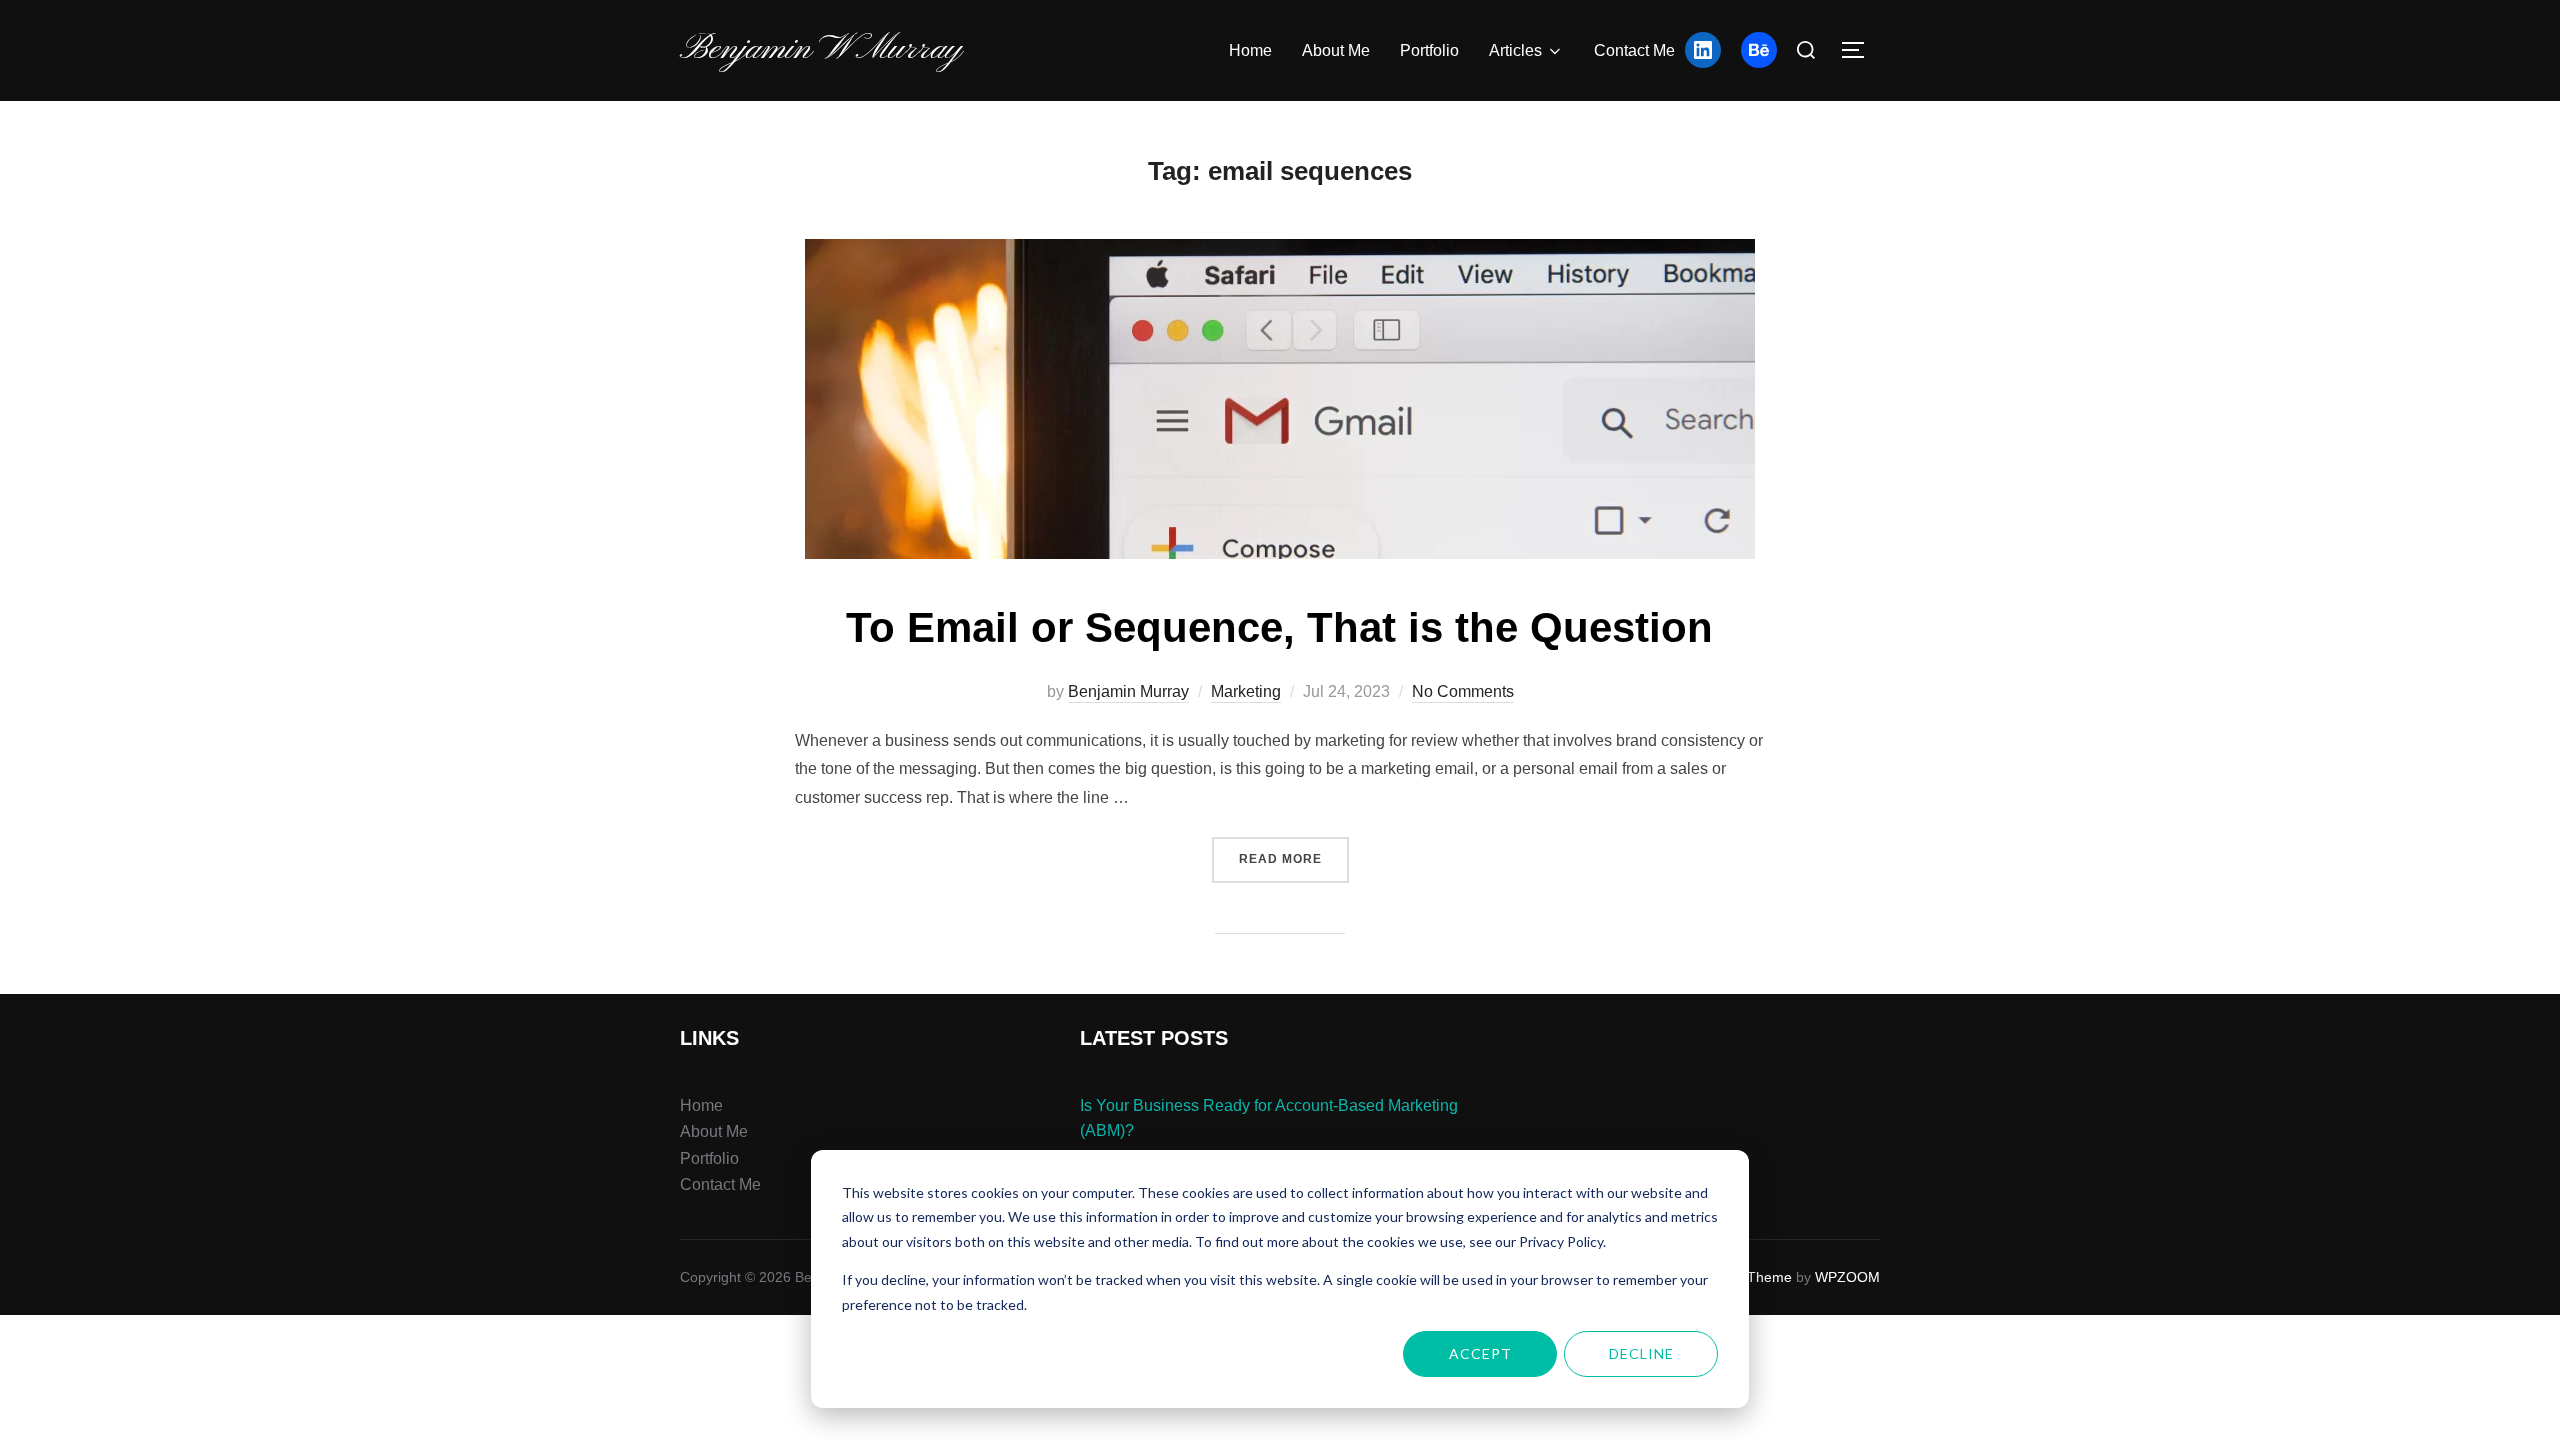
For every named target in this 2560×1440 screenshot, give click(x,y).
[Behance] (1759, 50)
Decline (1641, 1353)
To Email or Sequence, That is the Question (1279, 627)
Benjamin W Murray (821, 49)
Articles (1515, 50)
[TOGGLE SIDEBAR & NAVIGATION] (1860, 50)
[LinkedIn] (1703, 50)
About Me (1336, 50)
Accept (1480, 1353)
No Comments (1463, 691)
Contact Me (1634, 50)
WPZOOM (1847, 1277)
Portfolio (1429, 50)
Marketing (1246, 691)
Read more (1294, 851)
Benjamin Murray (1128, 691)
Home (1250, 50)
